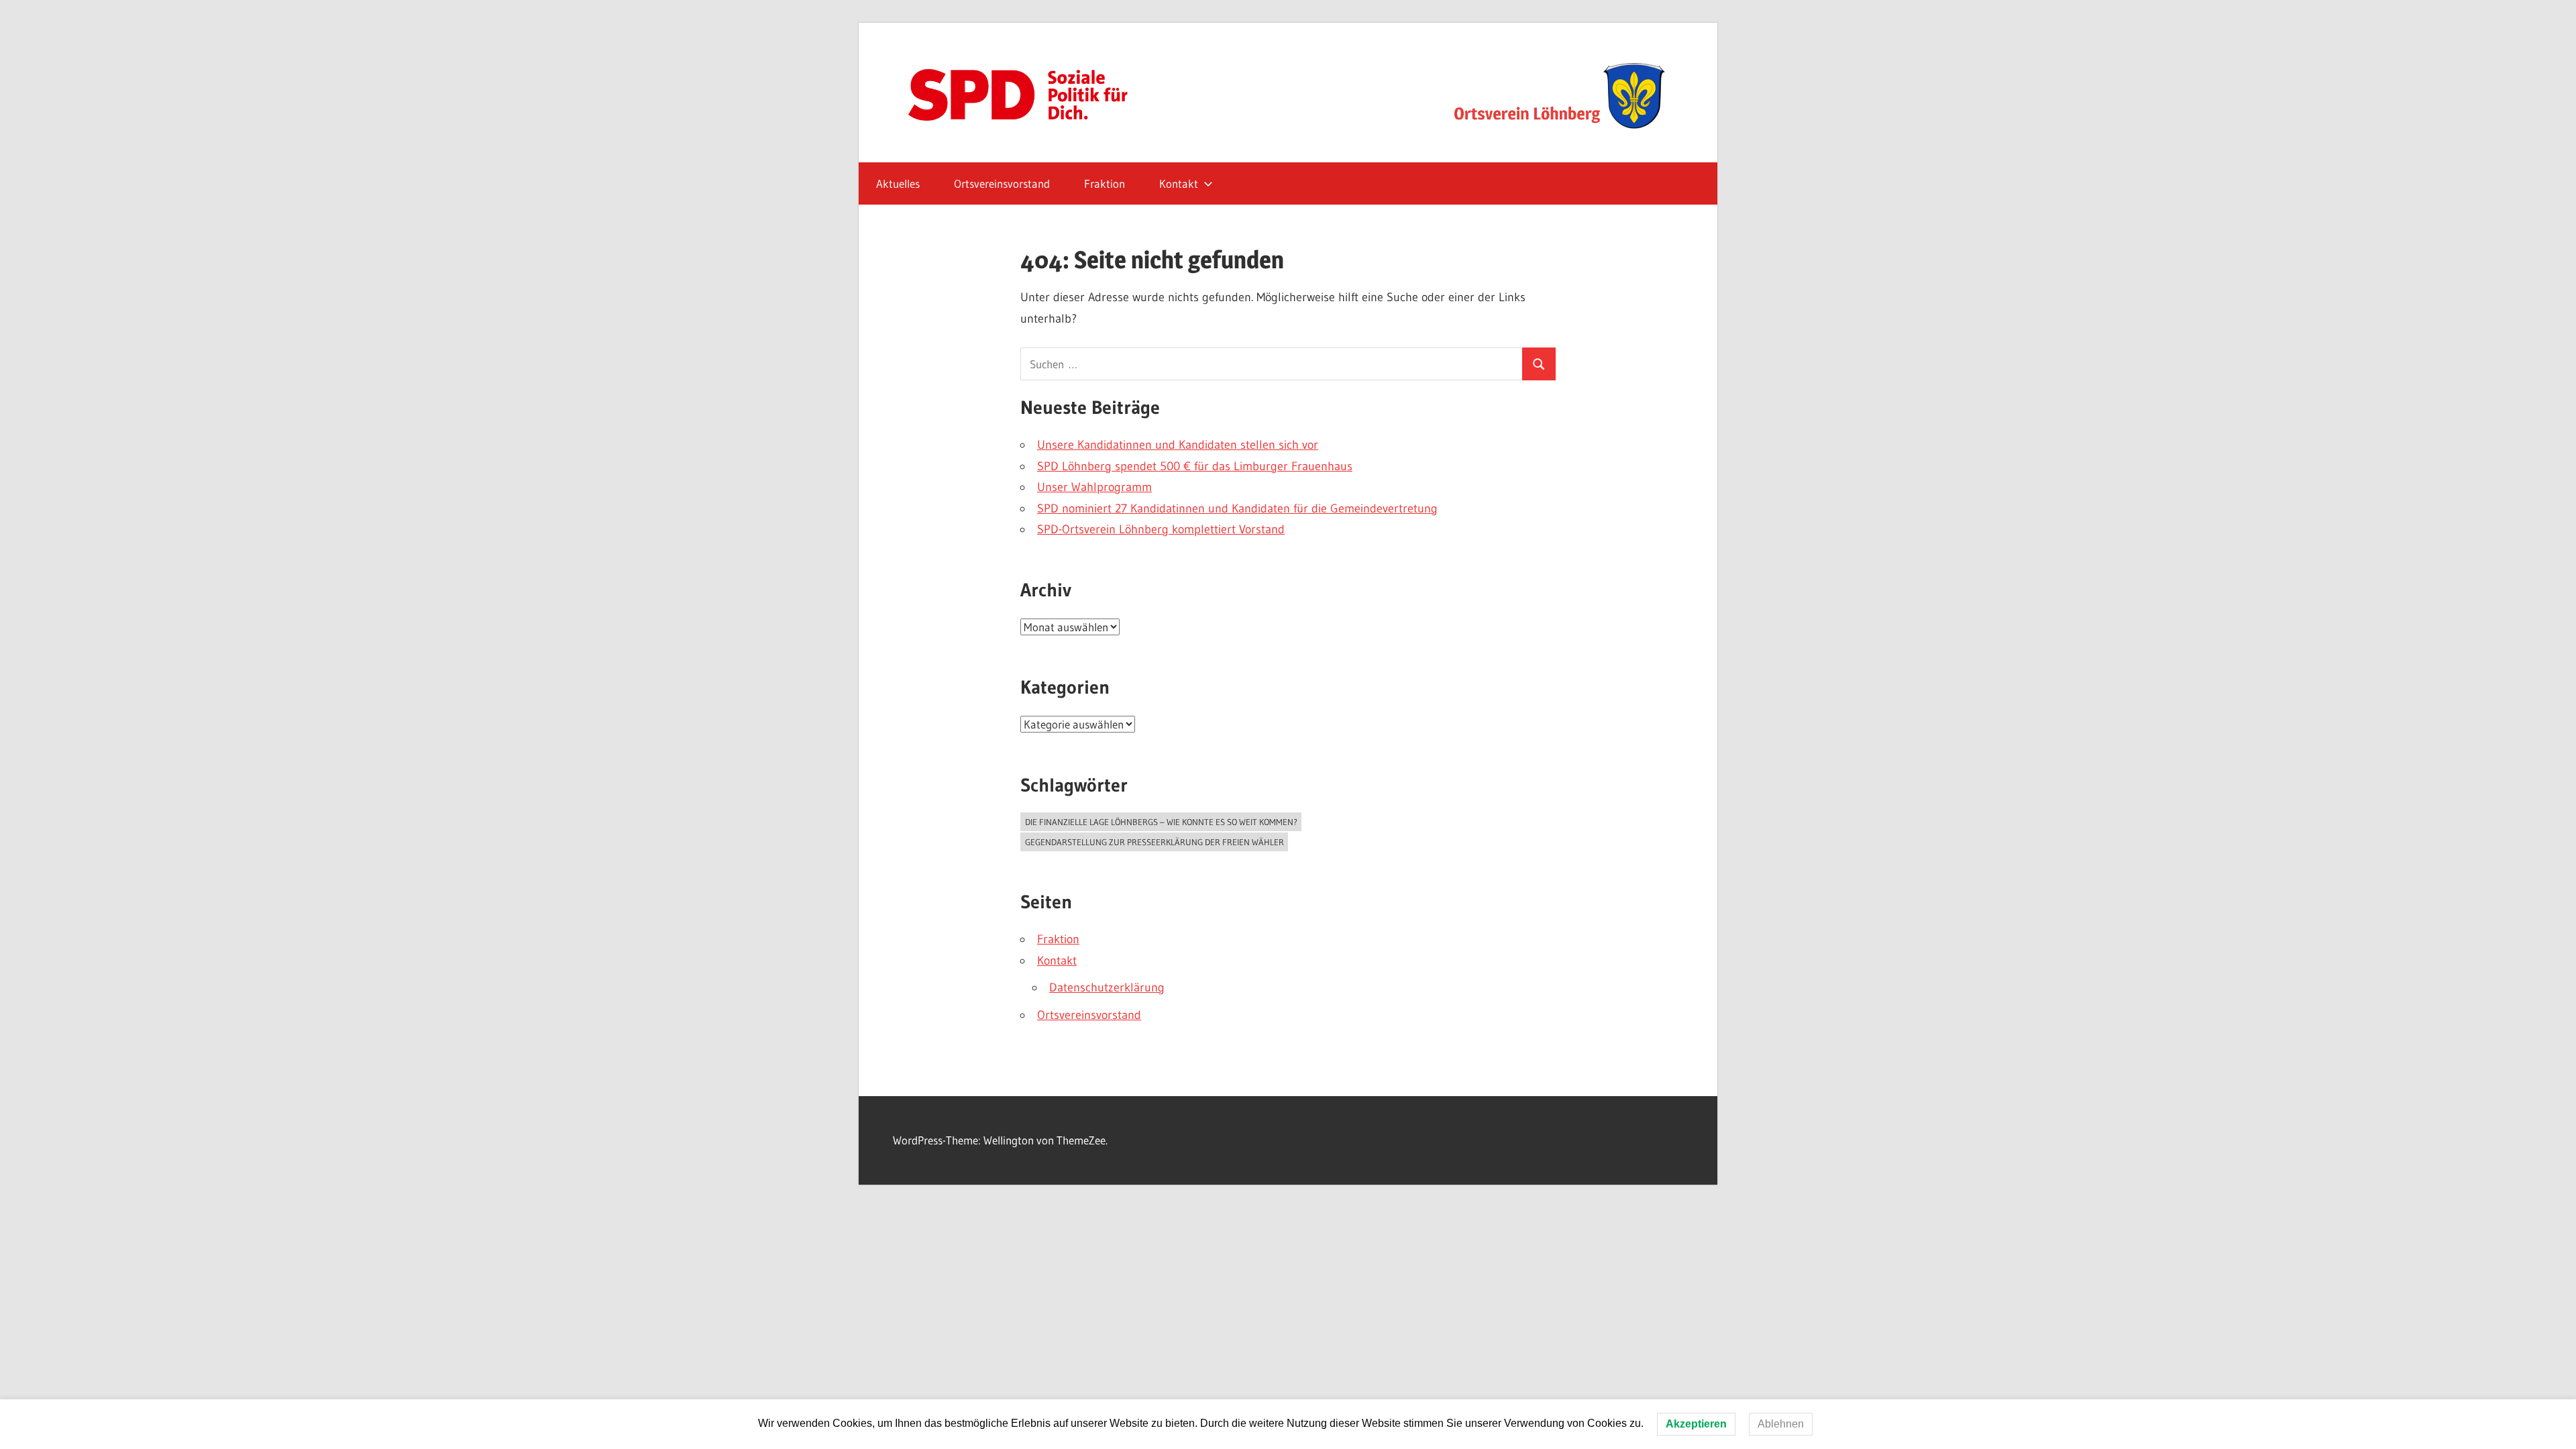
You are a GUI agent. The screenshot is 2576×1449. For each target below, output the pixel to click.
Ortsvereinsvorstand (1002, 183)
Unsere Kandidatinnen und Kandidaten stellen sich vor (1178, 445)
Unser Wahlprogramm (1094, 487)
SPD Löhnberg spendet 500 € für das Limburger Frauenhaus (1195, 466)
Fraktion (1105, 183)
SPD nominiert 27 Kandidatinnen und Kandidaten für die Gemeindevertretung (1237, 508)
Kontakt (1179, 183)
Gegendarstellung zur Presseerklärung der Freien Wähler (1155, 842)
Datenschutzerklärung (1107, 987)
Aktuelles (898, 183)
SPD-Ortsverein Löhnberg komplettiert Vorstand (1161, 529)
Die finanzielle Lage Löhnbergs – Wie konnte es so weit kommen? (1161, 822)
